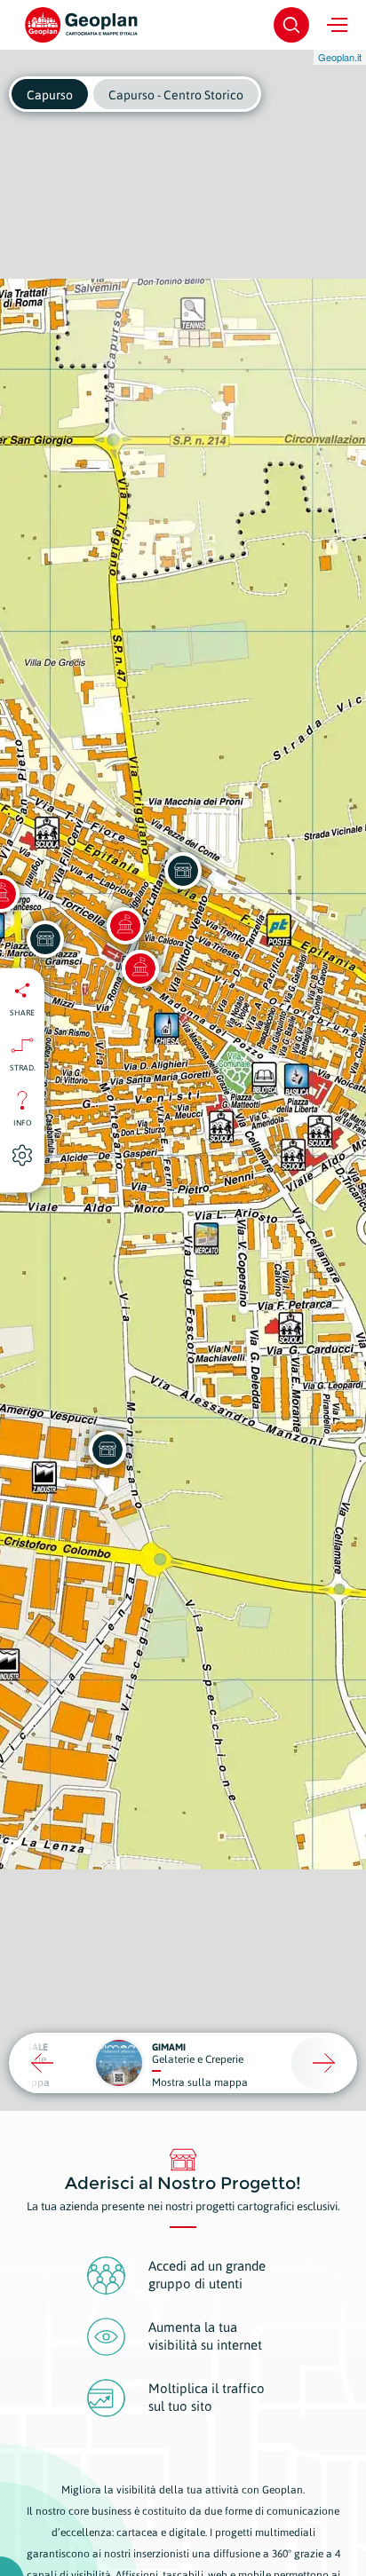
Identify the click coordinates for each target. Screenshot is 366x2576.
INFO (23, 1122)
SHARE (22, 1012)
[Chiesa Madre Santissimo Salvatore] (125, 926)
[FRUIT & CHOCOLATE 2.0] (45, 939)
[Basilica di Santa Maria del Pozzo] (140, 968)
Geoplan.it (340, 57)
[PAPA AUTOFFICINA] (107, 1450)
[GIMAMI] (183, 871)
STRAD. (23, 1067)
